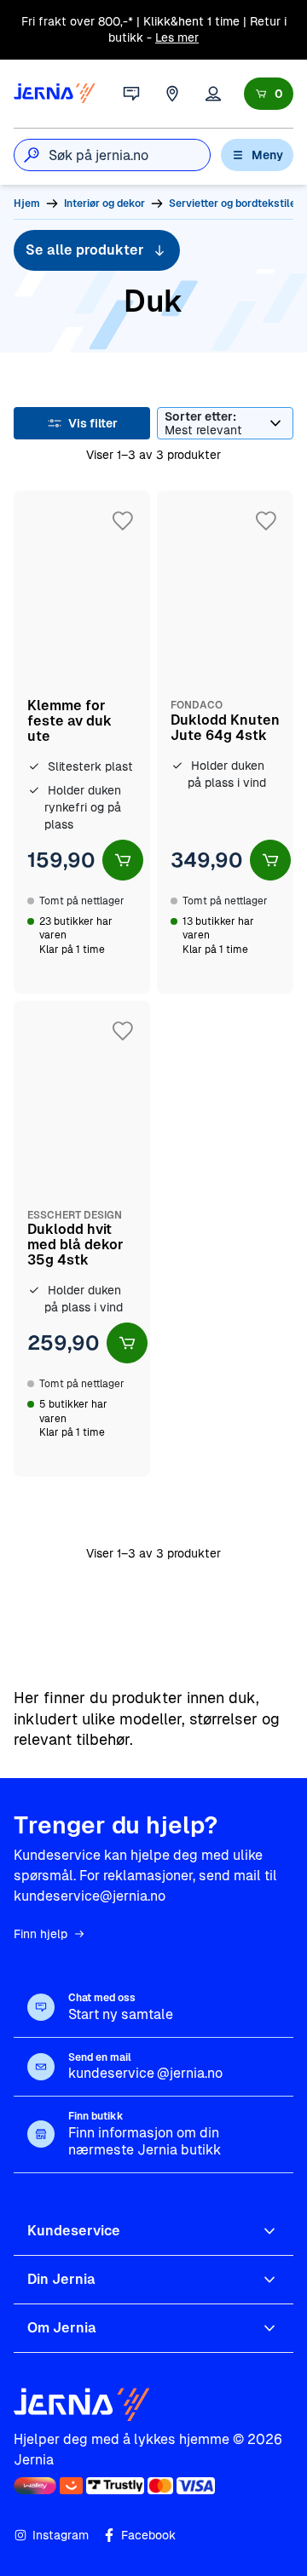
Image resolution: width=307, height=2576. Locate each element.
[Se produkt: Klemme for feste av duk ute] (82, 742)
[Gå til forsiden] (55, 94)
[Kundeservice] (131, 94)
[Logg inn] (213, 94)
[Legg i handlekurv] (123, 860)
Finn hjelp (41, 1934)
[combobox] (129, 155)
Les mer (177, 37)
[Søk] (32, 155)
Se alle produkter (85, 250)
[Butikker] (172, 94)
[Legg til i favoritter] (123, 521)
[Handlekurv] (269, 94)
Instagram (61, 2535)
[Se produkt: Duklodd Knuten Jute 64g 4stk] (225, 742)
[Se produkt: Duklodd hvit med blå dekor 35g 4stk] (82, 1239)
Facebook (148, 2535)
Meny (267, 155)
